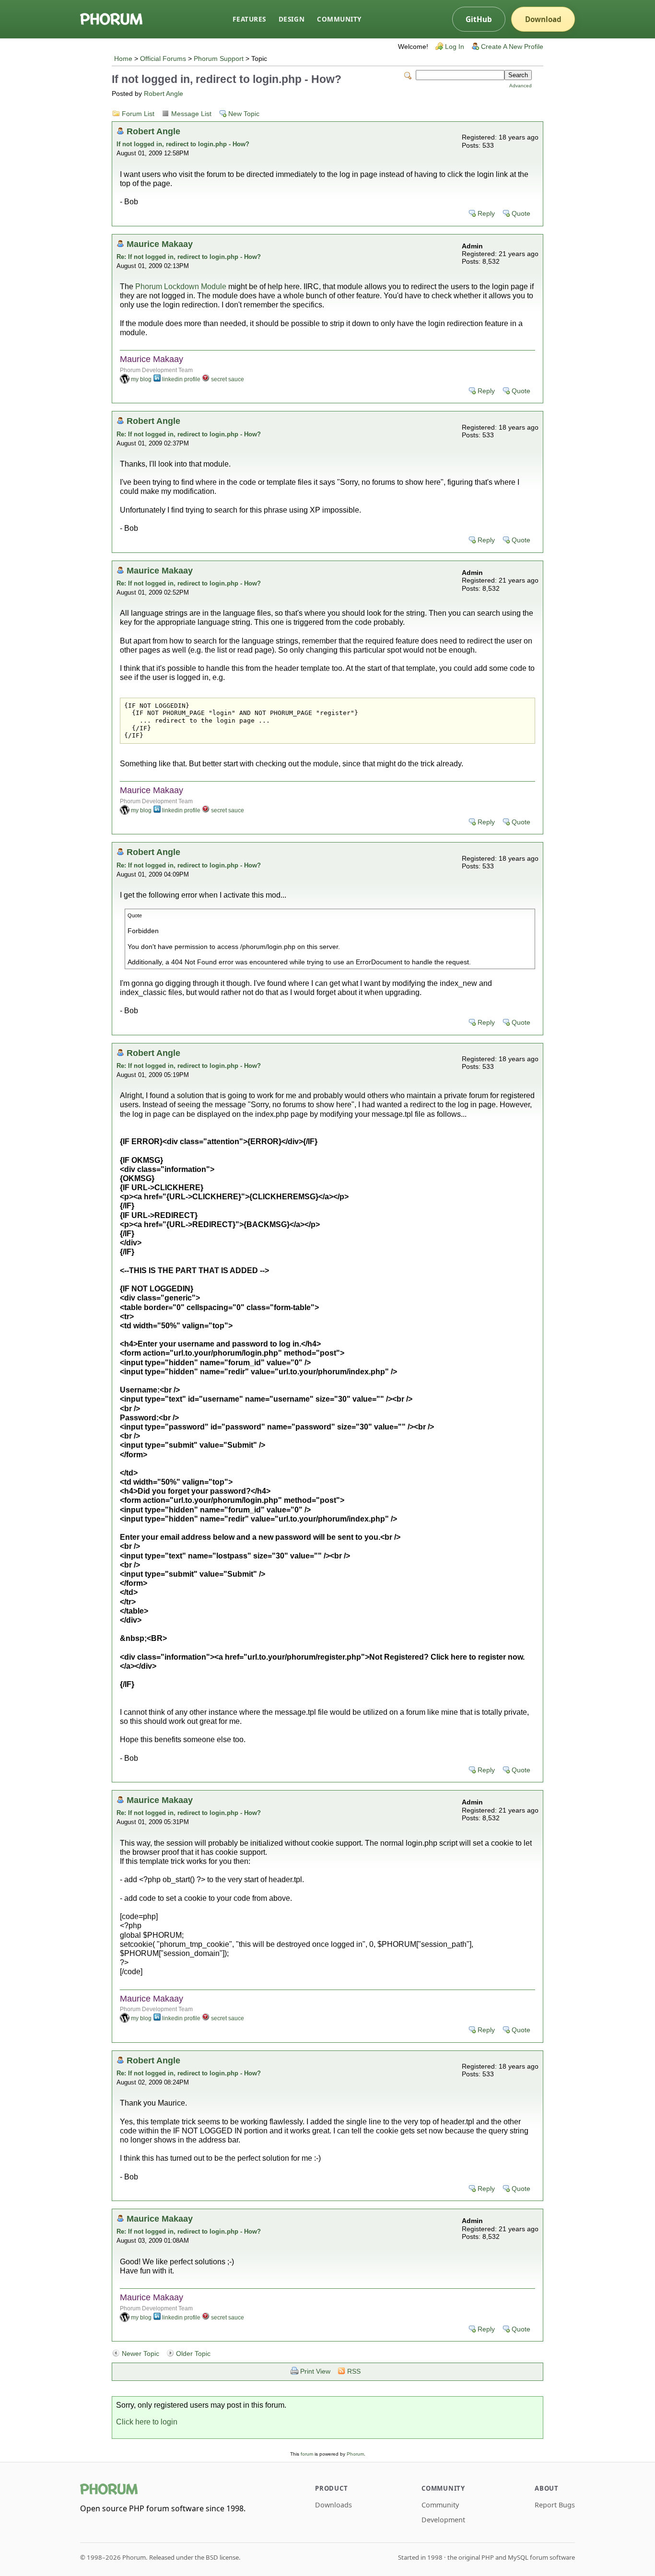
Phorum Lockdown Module (181, 287)
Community (339, 19)
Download (543, 19)
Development (443, 2520)
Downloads (333, 2505)
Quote (521, 214)
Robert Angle (164, 94)
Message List (191, 114)
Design (292, 19)
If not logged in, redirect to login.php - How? (183, 144)
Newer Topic (140, 2354)
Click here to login (147, 2422)
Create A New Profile (512, 47)
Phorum (355, 2454)
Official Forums (163, 59)
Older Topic (193, 2354)
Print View (315, 2371)
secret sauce (228, 379)
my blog (141, 379)
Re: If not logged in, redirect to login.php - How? (189, 257)
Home (123, 59)
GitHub (479, 19)
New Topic (244, 114)
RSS (354, 2371)
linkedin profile (181, 379)
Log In (455, 47)
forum (307, 2454)
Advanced (520, 86)
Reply (486, 214)
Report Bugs (555, 2505)
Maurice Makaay (160, 244)
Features (249, 19)
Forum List (138, 114)
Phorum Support (219, 59)
